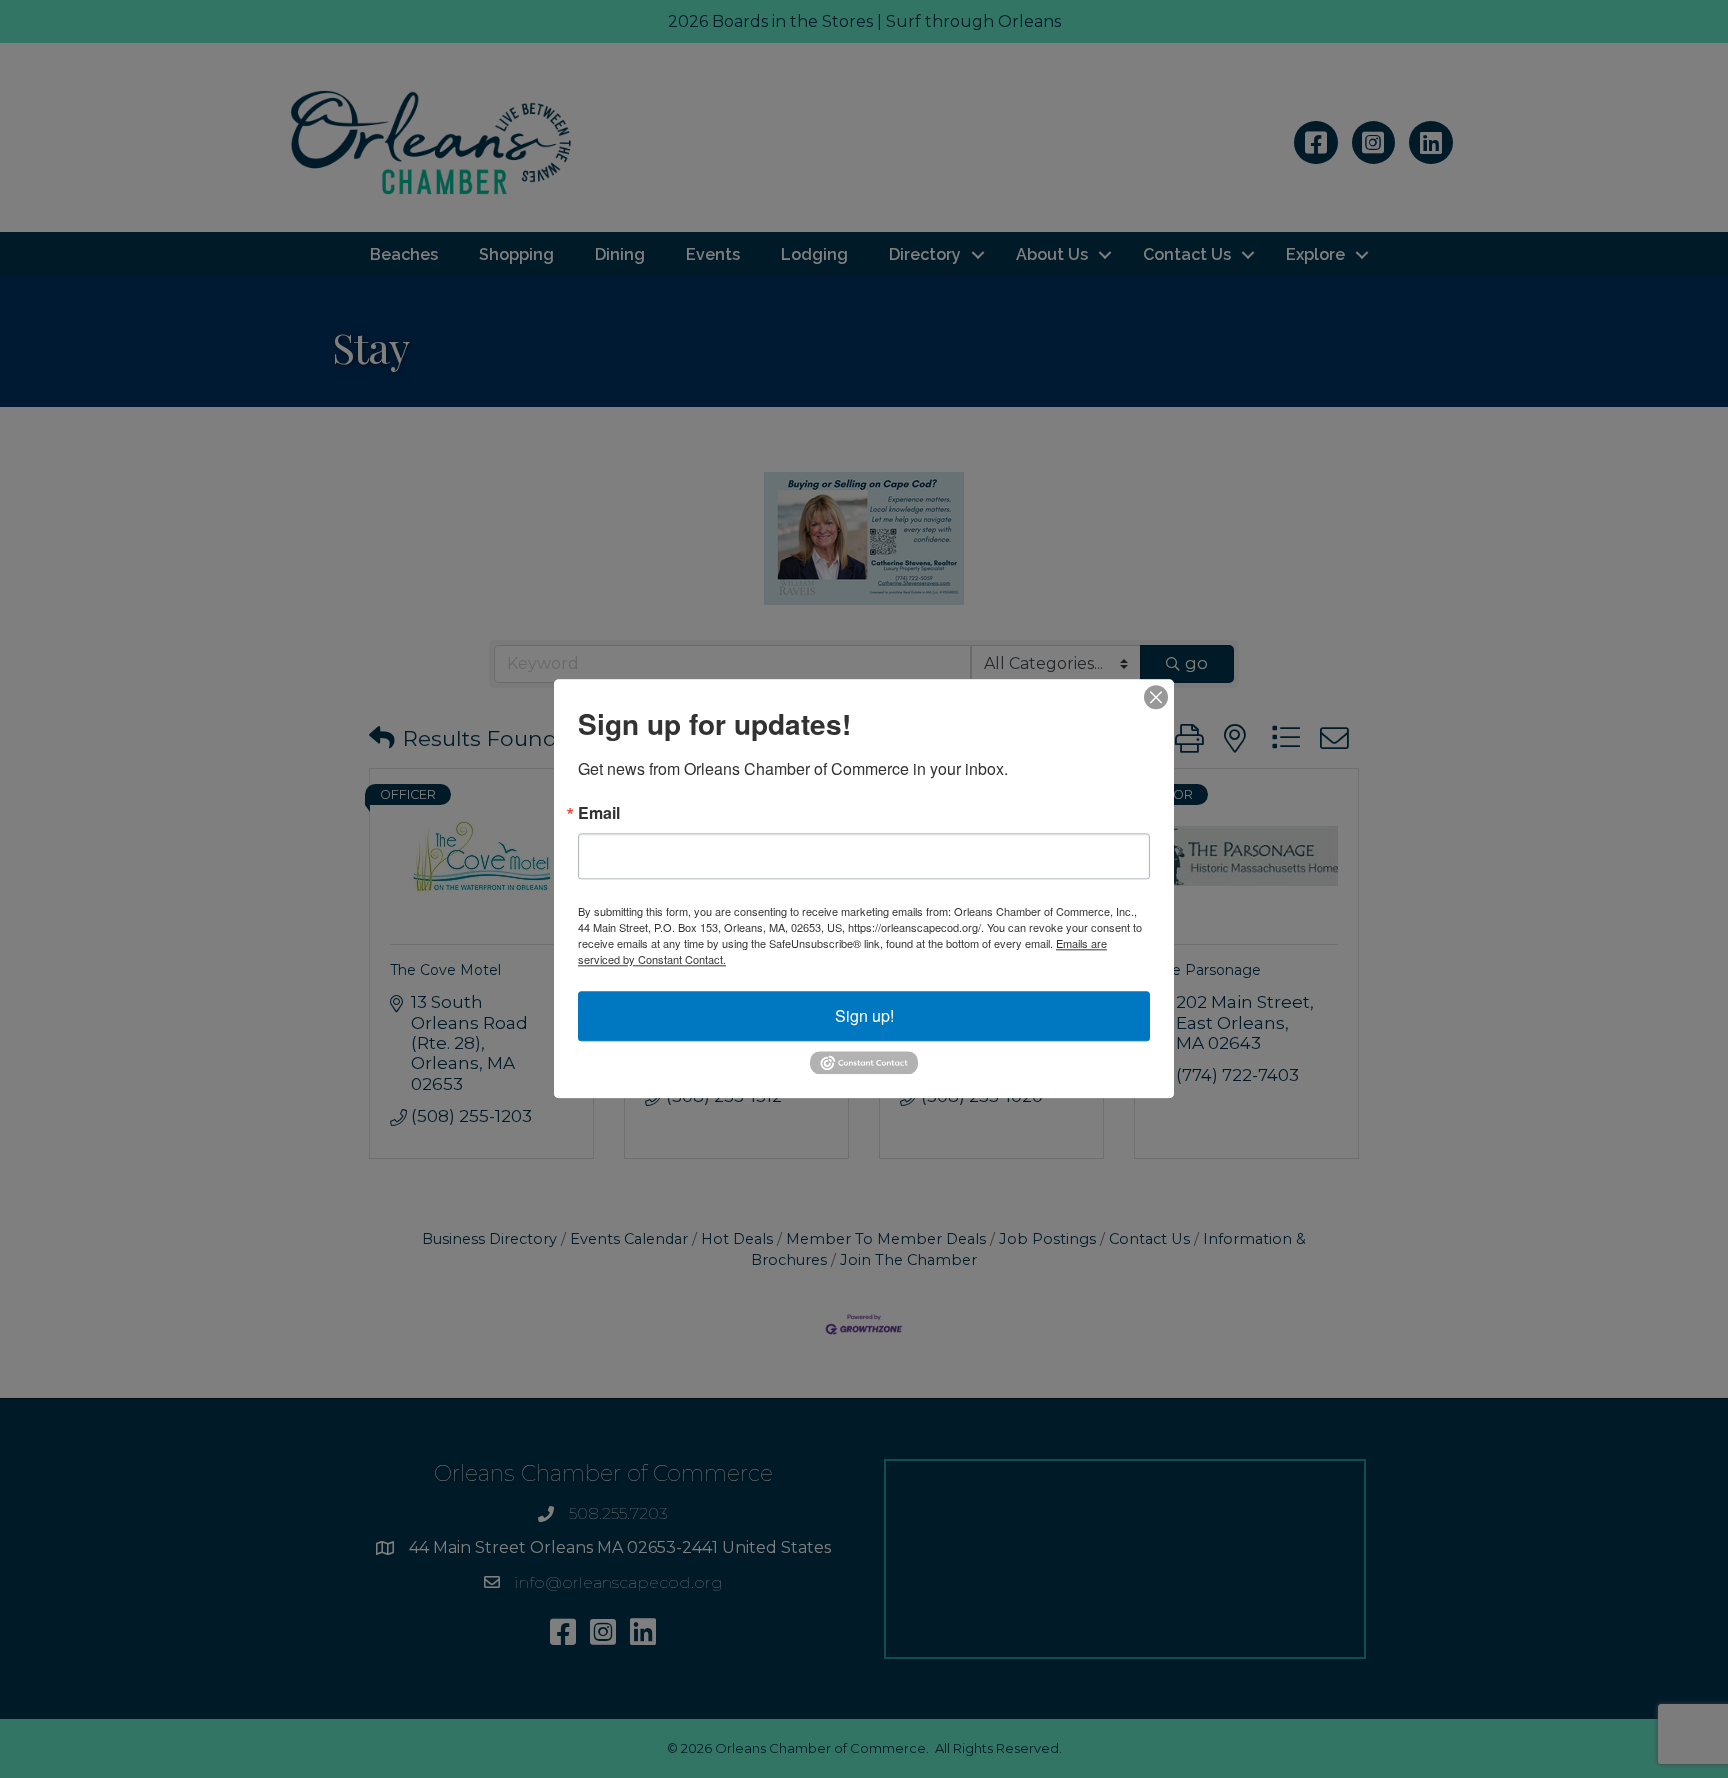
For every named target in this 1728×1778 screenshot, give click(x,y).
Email (599, 813)
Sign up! (864, 1015)
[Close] (1156, 697)
